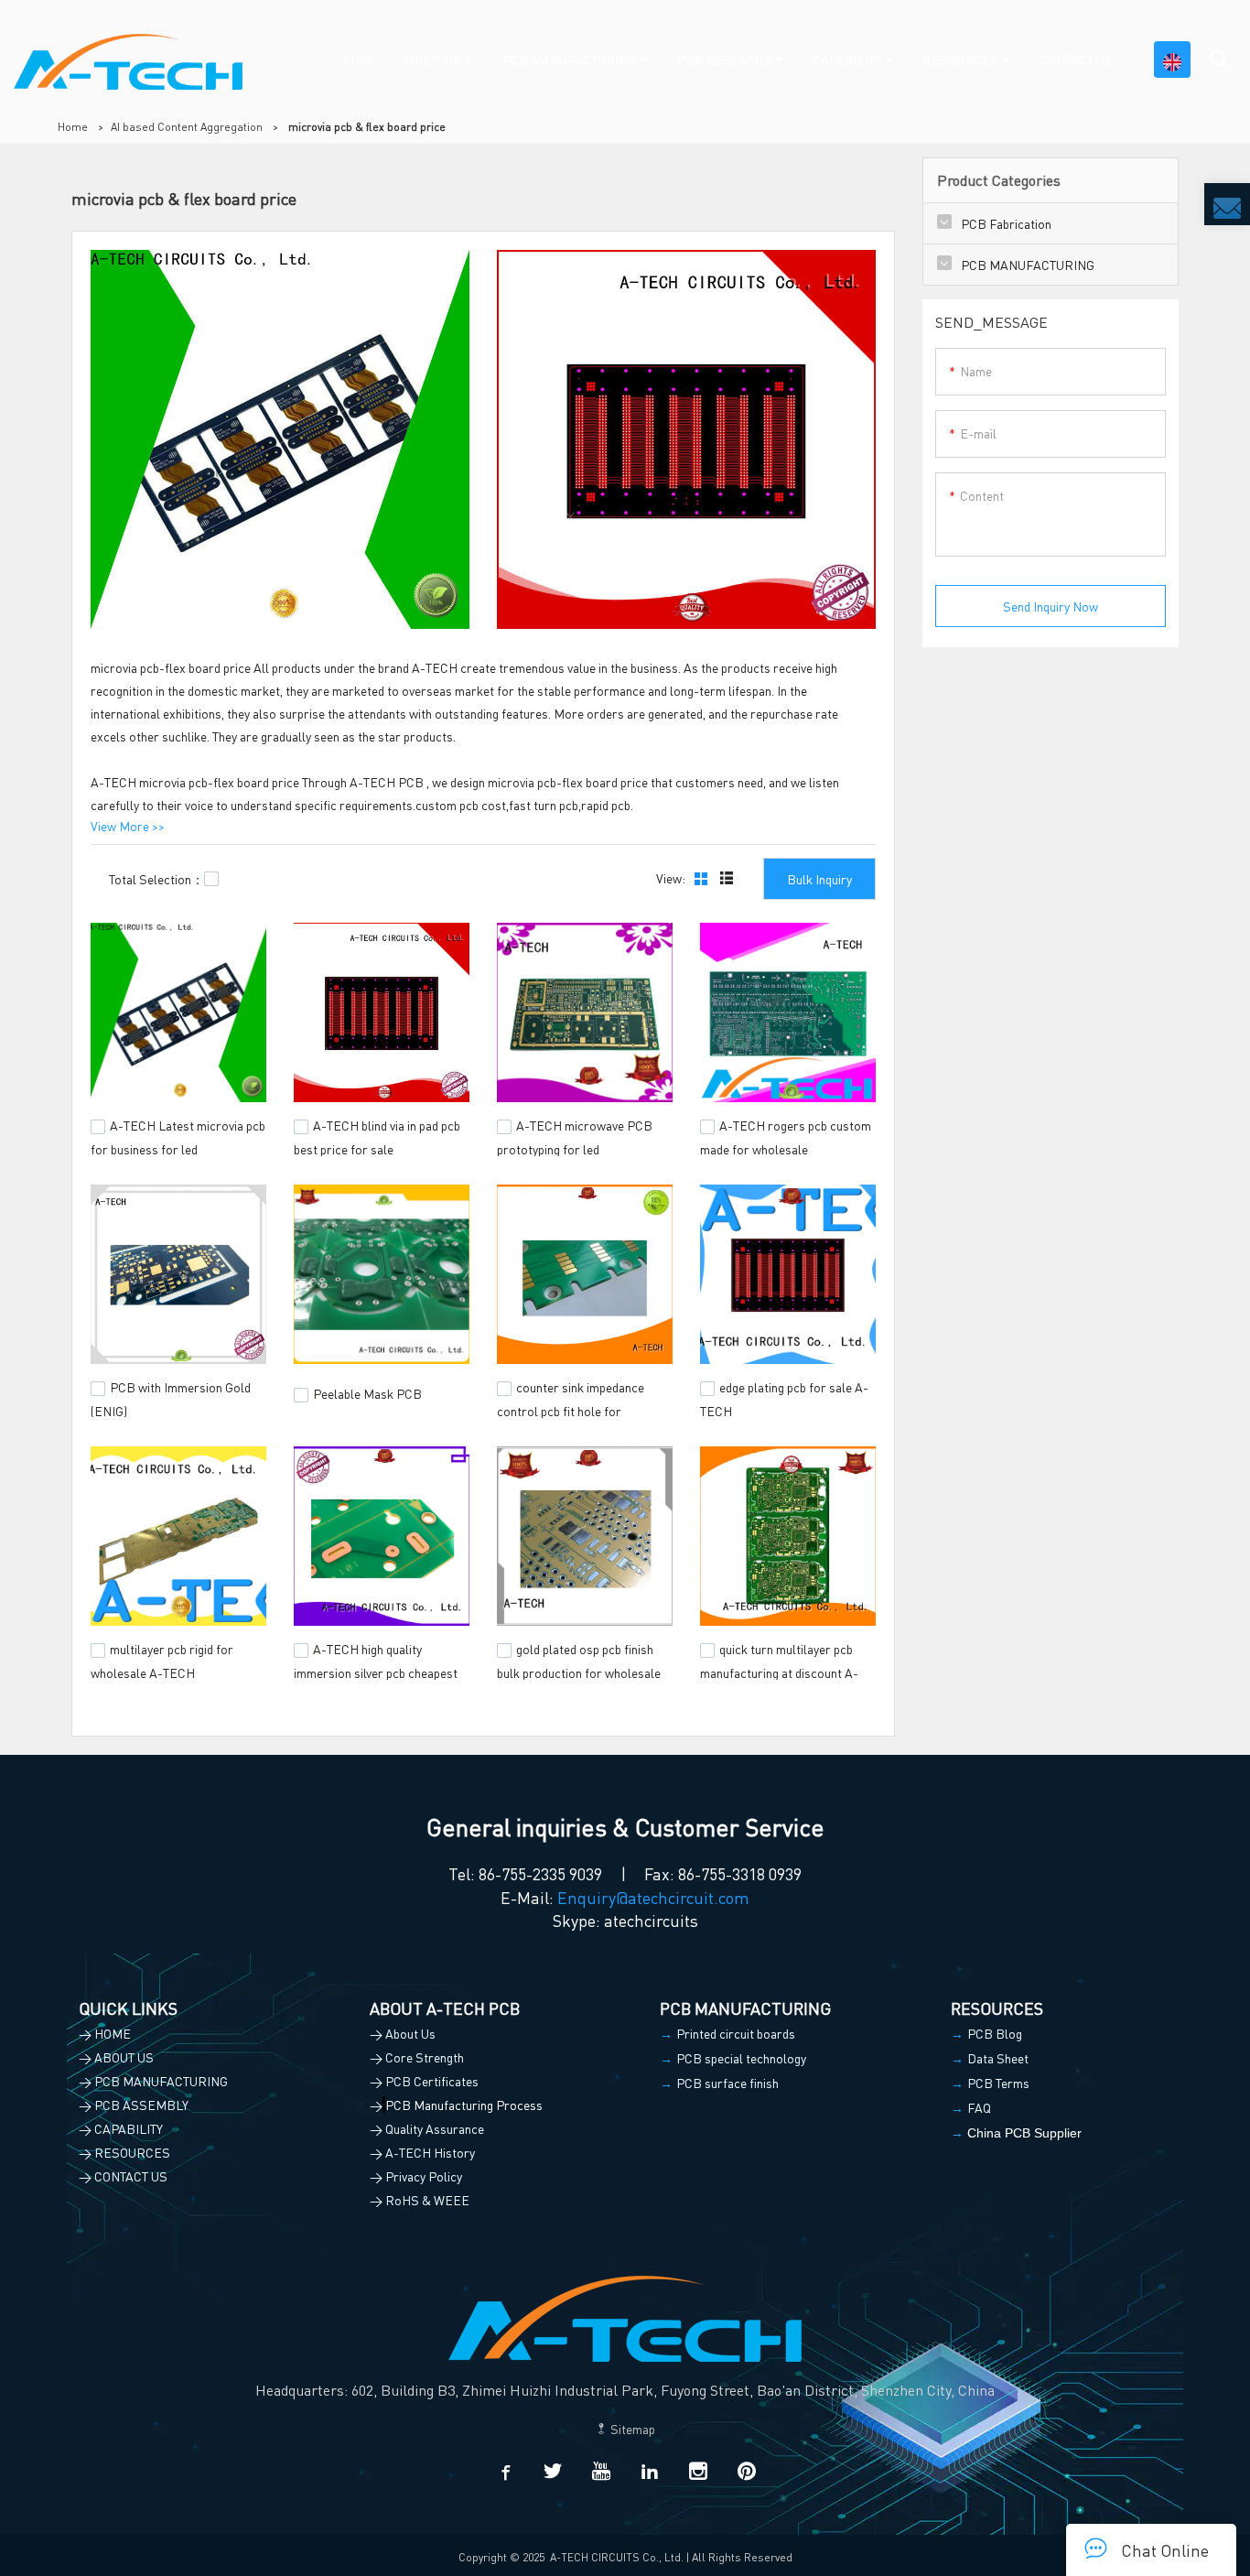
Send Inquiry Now (1051, 606)
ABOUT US (431, 60)
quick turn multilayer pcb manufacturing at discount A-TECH (779, 1670)
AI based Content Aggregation (187, 127)
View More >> (128, 826)
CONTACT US (1076, 60)
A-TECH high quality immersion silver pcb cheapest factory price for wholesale (376, 1670)
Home (73, 127)
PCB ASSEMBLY (724, 60)
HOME (356, 60)
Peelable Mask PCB (367, 1393)
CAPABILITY (847, 60)
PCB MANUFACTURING (569, 60)
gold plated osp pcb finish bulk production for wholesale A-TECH (579, 1670)
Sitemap (631, 2429)
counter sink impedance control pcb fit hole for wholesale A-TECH (571, 1408)
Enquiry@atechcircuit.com (653, 1897)
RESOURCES (960, 60)
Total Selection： (156, 879)
